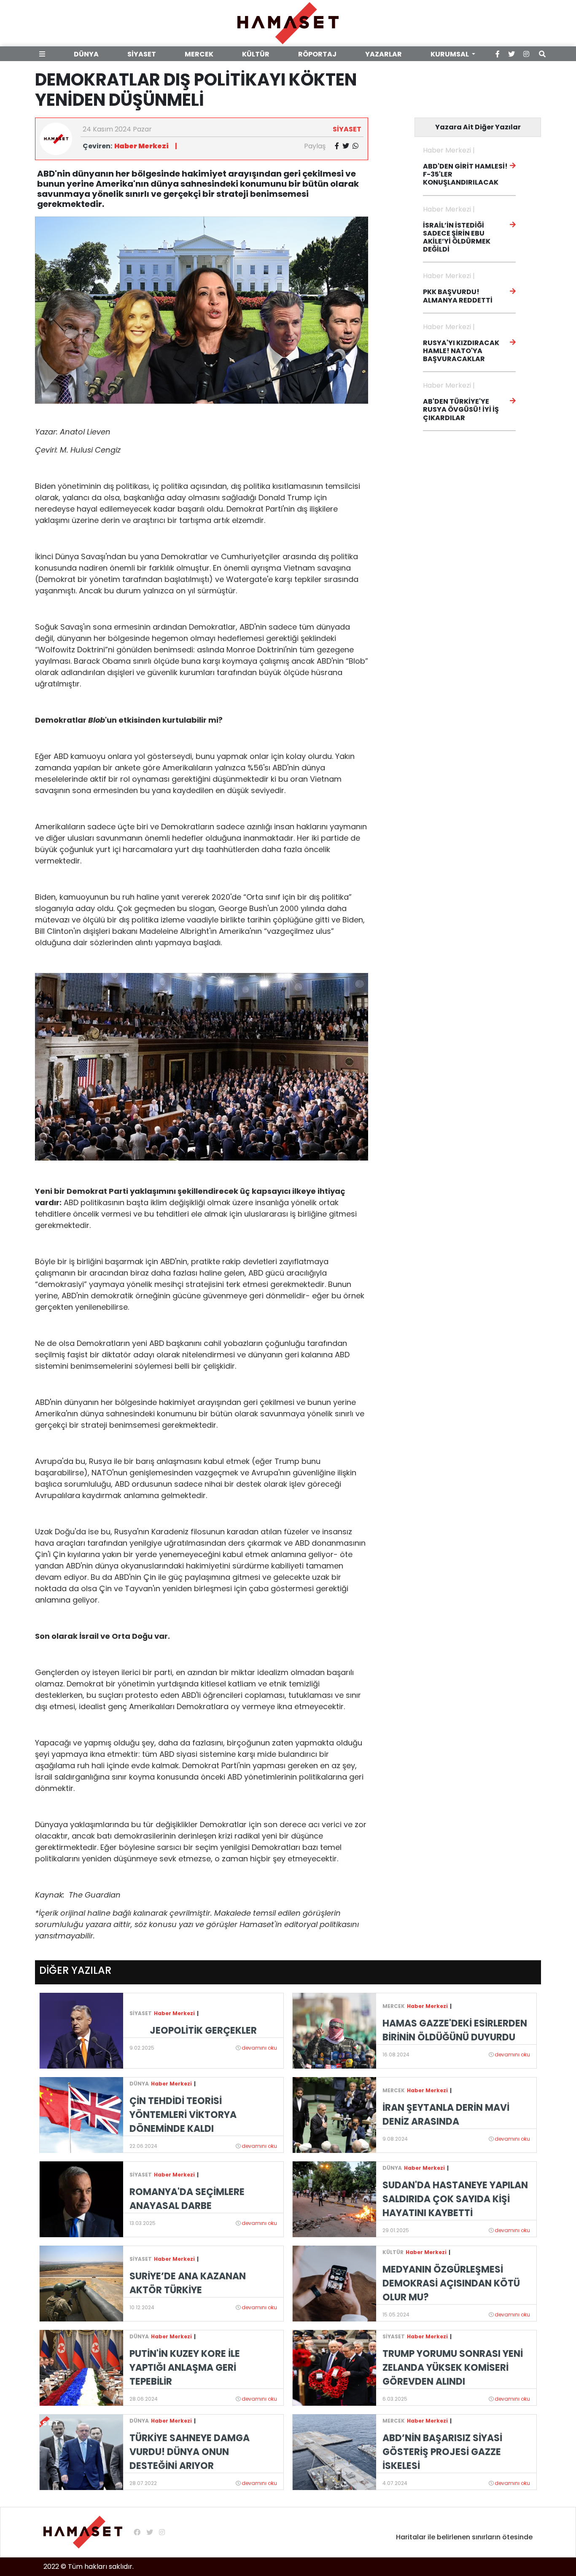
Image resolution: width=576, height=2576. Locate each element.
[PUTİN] (81, 2367)
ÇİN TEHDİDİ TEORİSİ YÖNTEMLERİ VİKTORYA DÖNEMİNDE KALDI (183, 2115)
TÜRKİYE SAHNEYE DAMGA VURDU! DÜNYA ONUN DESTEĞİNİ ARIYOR (190, 2452)
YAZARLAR (384, 54)
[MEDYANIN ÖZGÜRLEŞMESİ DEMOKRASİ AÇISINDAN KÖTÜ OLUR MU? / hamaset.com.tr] (334, 2283)
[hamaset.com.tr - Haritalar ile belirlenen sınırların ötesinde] (288, 23)
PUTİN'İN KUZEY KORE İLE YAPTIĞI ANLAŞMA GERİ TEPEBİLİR (185, 2368)
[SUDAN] (334, 2199)
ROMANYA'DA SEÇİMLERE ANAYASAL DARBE (187, 2199)
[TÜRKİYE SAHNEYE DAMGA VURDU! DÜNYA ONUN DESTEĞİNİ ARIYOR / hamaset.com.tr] (81, 2451)
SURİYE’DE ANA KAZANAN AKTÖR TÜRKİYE (188, 2283)
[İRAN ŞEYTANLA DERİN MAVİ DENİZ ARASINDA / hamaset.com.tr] (334, 2114)
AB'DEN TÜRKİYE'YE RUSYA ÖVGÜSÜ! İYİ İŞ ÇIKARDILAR (461, 409)
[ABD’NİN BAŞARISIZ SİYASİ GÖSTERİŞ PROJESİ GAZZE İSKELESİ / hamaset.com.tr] (334, 2451)
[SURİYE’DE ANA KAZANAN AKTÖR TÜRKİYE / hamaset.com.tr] (81, 2283)
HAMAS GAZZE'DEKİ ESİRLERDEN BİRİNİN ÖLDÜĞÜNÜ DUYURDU (455, 2030)
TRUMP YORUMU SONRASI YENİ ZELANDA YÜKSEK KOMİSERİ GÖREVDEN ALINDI (453, 2368)
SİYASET (142, 54)
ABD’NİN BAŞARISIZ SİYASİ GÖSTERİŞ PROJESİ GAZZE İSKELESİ (442, 2452)
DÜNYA (86, 54)
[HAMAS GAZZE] (334, 2030)
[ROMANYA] (81, 2199)
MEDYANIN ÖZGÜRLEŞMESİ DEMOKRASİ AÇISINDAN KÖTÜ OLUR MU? (451, 2283)
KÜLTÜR (256, 54)
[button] (44, 54)
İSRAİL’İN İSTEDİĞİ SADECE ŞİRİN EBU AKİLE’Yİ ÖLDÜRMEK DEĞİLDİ (457, 237)
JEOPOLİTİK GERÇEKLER (203, 2031)
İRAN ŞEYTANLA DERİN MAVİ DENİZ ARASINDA (446, 2115)
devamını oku (259, 2048)
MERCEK (199, 54)
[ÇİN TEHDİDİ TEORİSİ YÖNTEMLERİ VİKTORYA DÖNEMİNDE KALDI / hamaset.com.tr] (81, 2114)
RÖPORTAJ (317, 54)
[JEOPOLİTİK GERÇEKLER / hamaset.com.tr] (81, 2030)
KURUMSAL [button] (450, 54)
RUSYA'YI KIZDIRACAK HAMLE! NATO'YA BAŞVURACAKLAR (461, 351)
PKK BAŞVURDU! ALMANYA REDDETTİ (458, 296)
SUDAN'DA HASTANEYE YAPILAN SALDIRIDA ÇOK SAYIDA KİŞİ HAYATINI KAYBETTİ (455, 2199)
